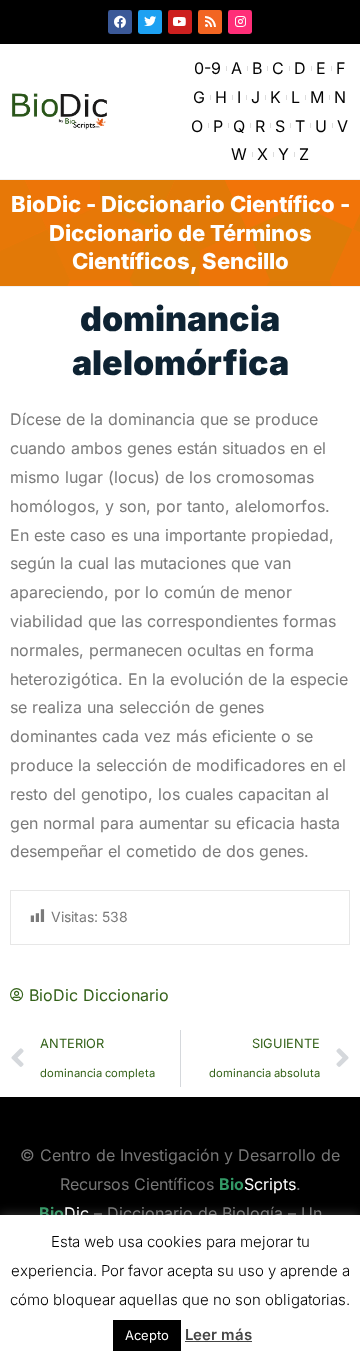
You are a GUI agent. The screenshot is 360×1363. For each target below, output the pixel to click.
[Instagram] (240, 22)
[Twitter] (150, 22)
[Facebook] (120, 22)
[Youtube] (180, 22)
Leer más (218, 1334)
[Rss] (210, 22)
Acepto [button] (147, 1335)
